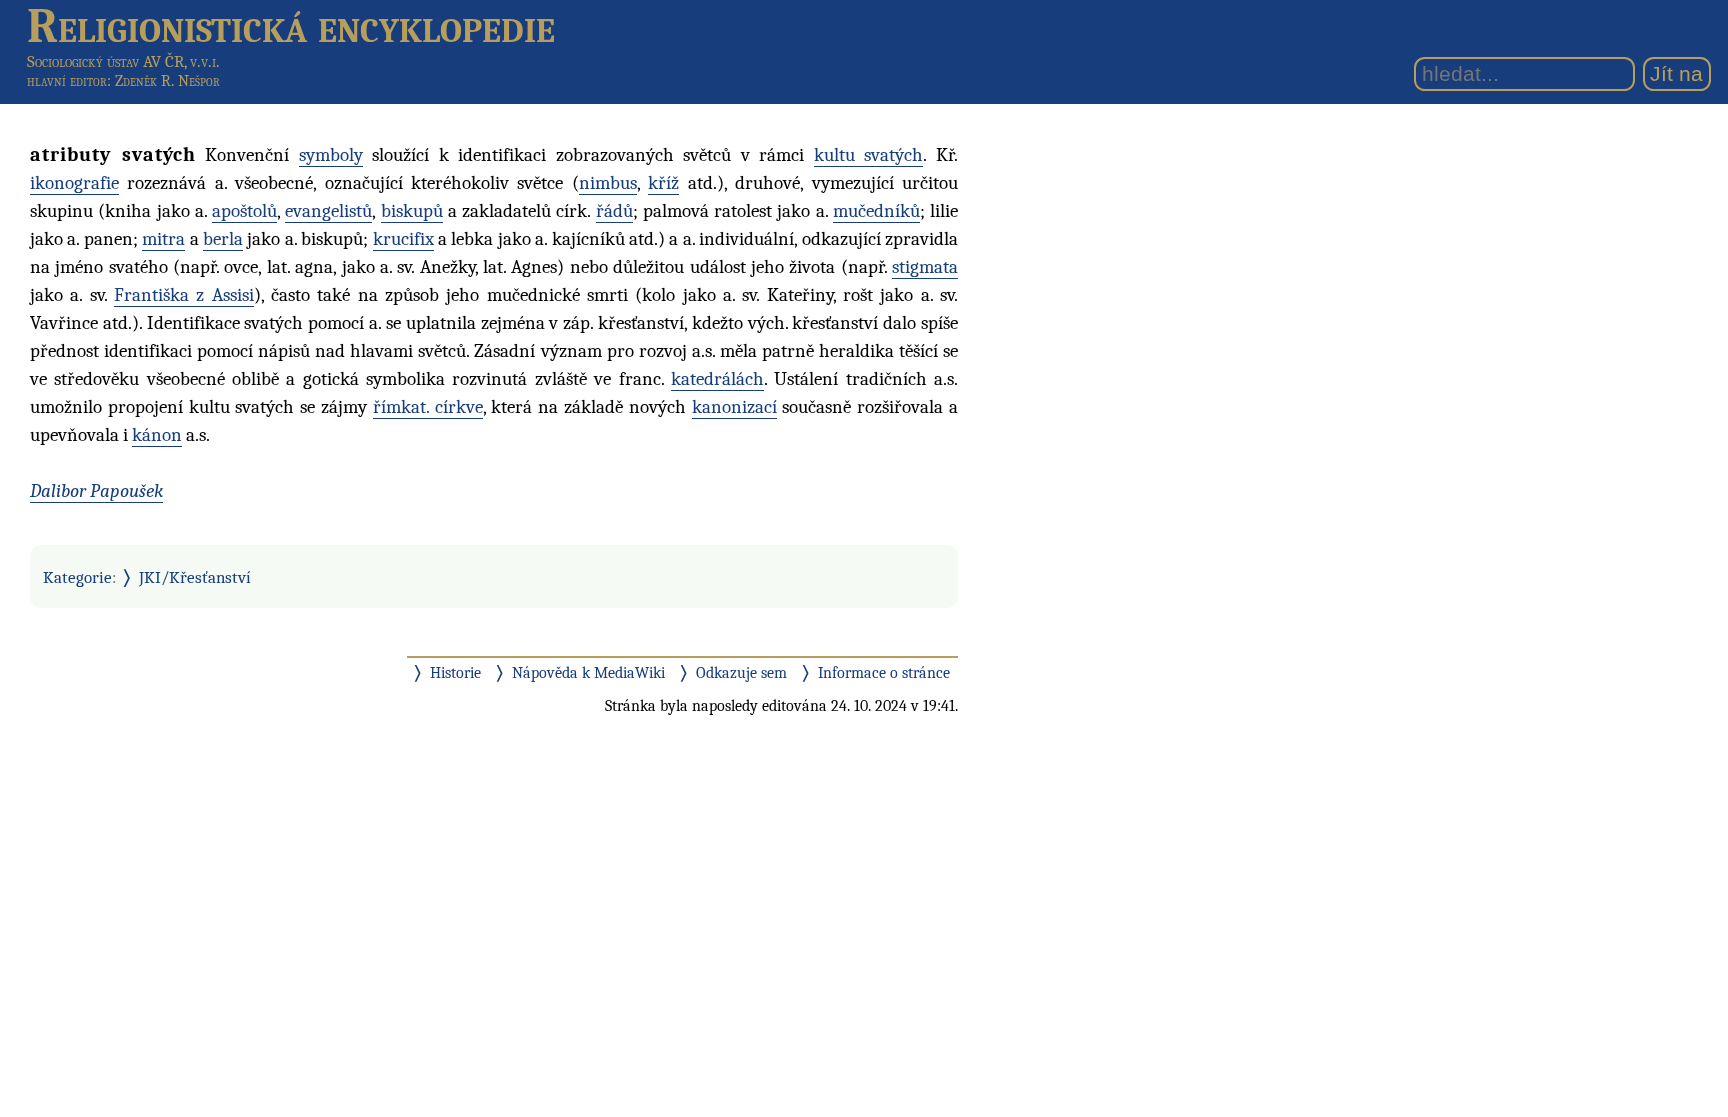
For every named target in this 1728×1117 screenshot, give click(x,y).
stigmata (925, 267)
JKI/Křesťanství (195, 577)
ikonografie (74, 183)
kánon (157, 435)
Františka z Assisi (184, 295)
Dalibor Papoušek (96, 491)
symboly (331, 155)
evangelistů (328, 211)
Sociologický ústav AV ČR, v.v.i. (123, 61)
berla (223, 239)
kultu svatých (869, 155)
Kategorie (77, 577)
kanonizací (734, 407)
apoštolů (244, 211)
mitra (163, 239)
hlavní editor (67, 81)
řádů (614, 211)
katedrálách (717, 379)
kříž (663, 183)
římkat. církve (428, 407)
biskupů (412, 211)
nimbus (608, 183)
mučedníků (876, 211)
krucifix (403, 239)
